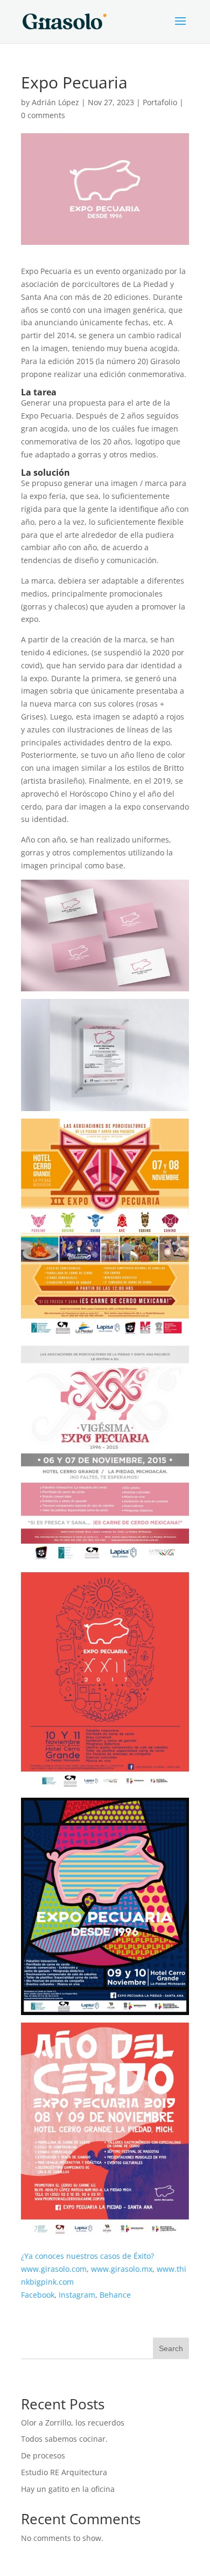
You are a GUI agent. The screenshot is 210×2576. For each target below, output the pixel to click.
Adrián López (55, 102)
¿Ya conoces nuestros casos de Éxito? (87, 2256)
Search (171, 2348)
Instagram (77, 2295)
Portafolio (160, 102)
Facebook (38, 2295)
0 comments (43, 115)
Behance (115, 2295)
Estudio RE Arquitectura (64, 2472)
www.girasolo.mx (122, 2269)
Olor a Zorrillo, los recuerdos (73, 2423)
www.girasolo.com (54, 2269)
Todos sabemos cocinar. (64, 2439)
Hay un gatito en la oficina (68, 2489)
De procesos (43, 2455)
